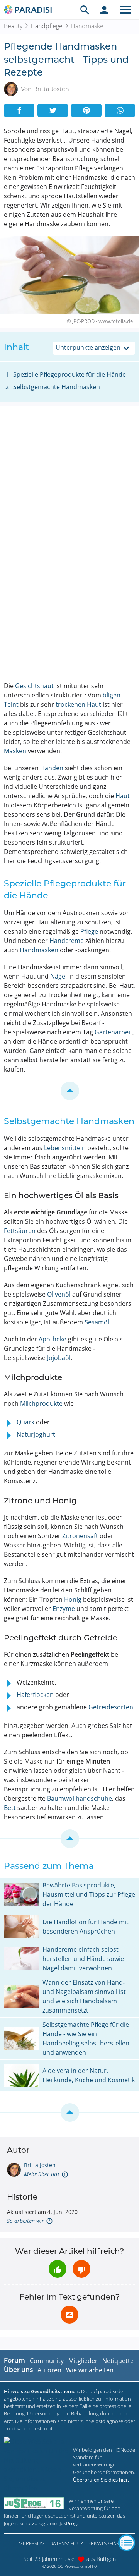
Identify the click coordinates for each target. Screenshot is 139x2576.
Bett (10, 1808)
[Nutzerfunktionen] (104, 10)
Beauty (13, 26)
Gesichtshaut (34, 686)
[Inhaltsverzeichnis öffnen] (127, 2543)
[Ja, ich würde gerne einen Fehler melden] (69, 2315)
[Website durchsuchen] (85, 10)
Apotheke (53, 1339)
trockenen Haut (78, 704)
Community (47, 2361)
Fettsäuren (20, 1231)
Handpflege (47, 26)
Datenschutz (66, 2543)
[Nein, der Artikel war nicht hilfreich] (81, 2269)
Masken (15, 751)
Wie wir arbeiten (90, 2370)
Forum (14, 2360)
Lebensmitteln (65, 1148)
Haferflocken (35, 1695)
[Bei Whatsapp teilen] (120, 110)
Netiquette (118, 2361)
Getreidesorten (111, 1707)
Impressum (31, 2543)
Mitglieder (83, 2361)
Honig (73, 1599)
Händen (52, 768)
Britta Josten (40, 2165)
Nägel (58, 976)
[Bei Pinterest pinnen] (86, 110)
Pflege (89, 931)
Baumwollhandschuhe (80, 1798)
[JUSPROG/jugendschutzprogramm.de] (34, 2503)
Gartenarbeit (114, 1032)
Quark (25, 1422)
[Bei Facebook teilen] (19, 110)
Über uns (18, 2370)
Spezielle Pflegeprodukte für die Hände (69, 374)
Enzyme (64, 1609)
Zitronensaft (80, 1536)
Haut (123, 796)
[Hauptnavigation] (125, 10)
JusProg (68, 2523)
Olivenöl (59, 1294)
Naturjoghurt (36, 1434)
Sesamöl (97, 1322)
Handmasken (39, 950)
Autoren (49, 2370)
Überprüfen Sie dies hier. (101, 2480)
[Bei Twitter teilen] (53, 110)
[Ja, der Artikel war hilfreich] (58, 2269)
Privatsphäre (105, 2543)
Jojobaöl (59, 1358)
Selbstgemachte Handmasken (57, 387)
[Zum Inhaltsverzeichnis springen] (69, 1091)
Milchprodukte (41, 1403)
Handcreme (67, 941)
